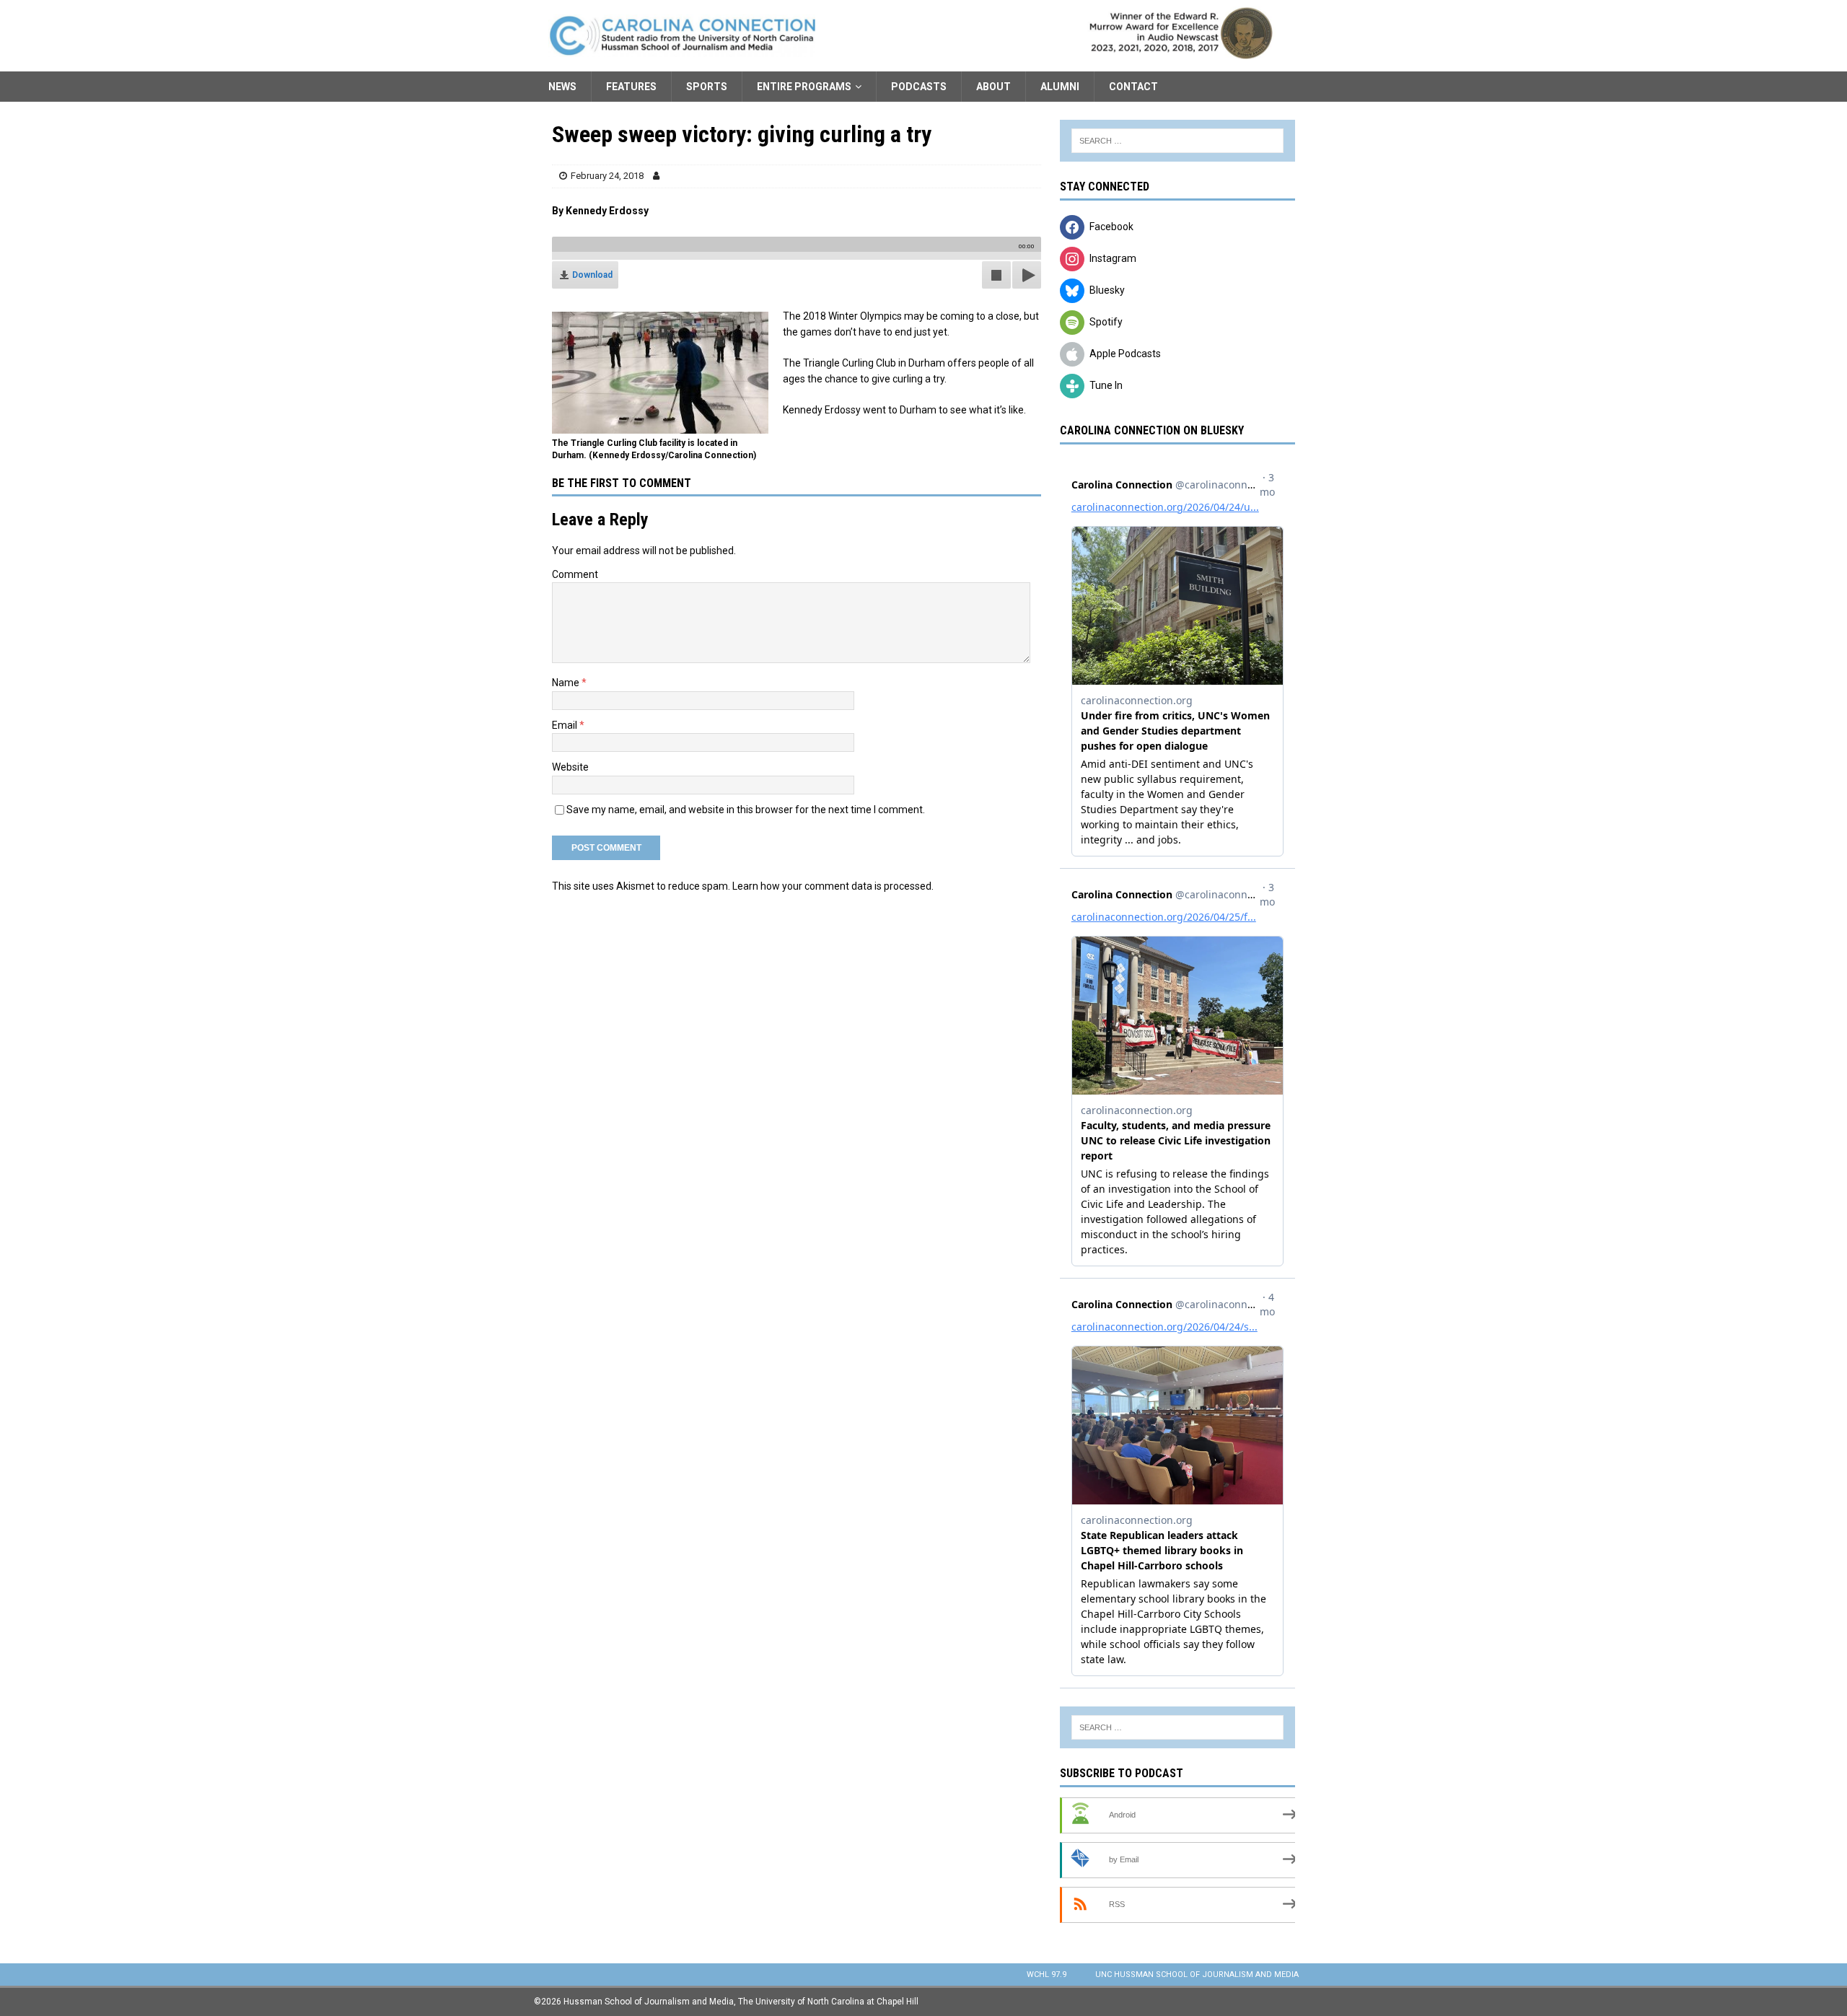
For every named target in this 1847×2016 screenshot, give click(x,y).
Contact (1133, 87)
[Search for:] (1177, 141)
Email (566, 725)
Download (592, 275)
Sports (707, 87)
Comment (575, 574)
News (562, 87)
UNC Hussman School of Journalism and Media (1197, 1975)
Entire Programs (804, 87)
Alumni (1060, 87)
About (993, 87)
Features (631, 87)
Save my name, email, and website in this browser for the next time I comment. (746, 810)
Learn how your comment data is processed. (833, 886)
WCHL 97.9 (1047, 1975)
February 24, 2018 (607, 176)
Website (570, 767)
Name (567, 683)
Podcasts (919, 87)
